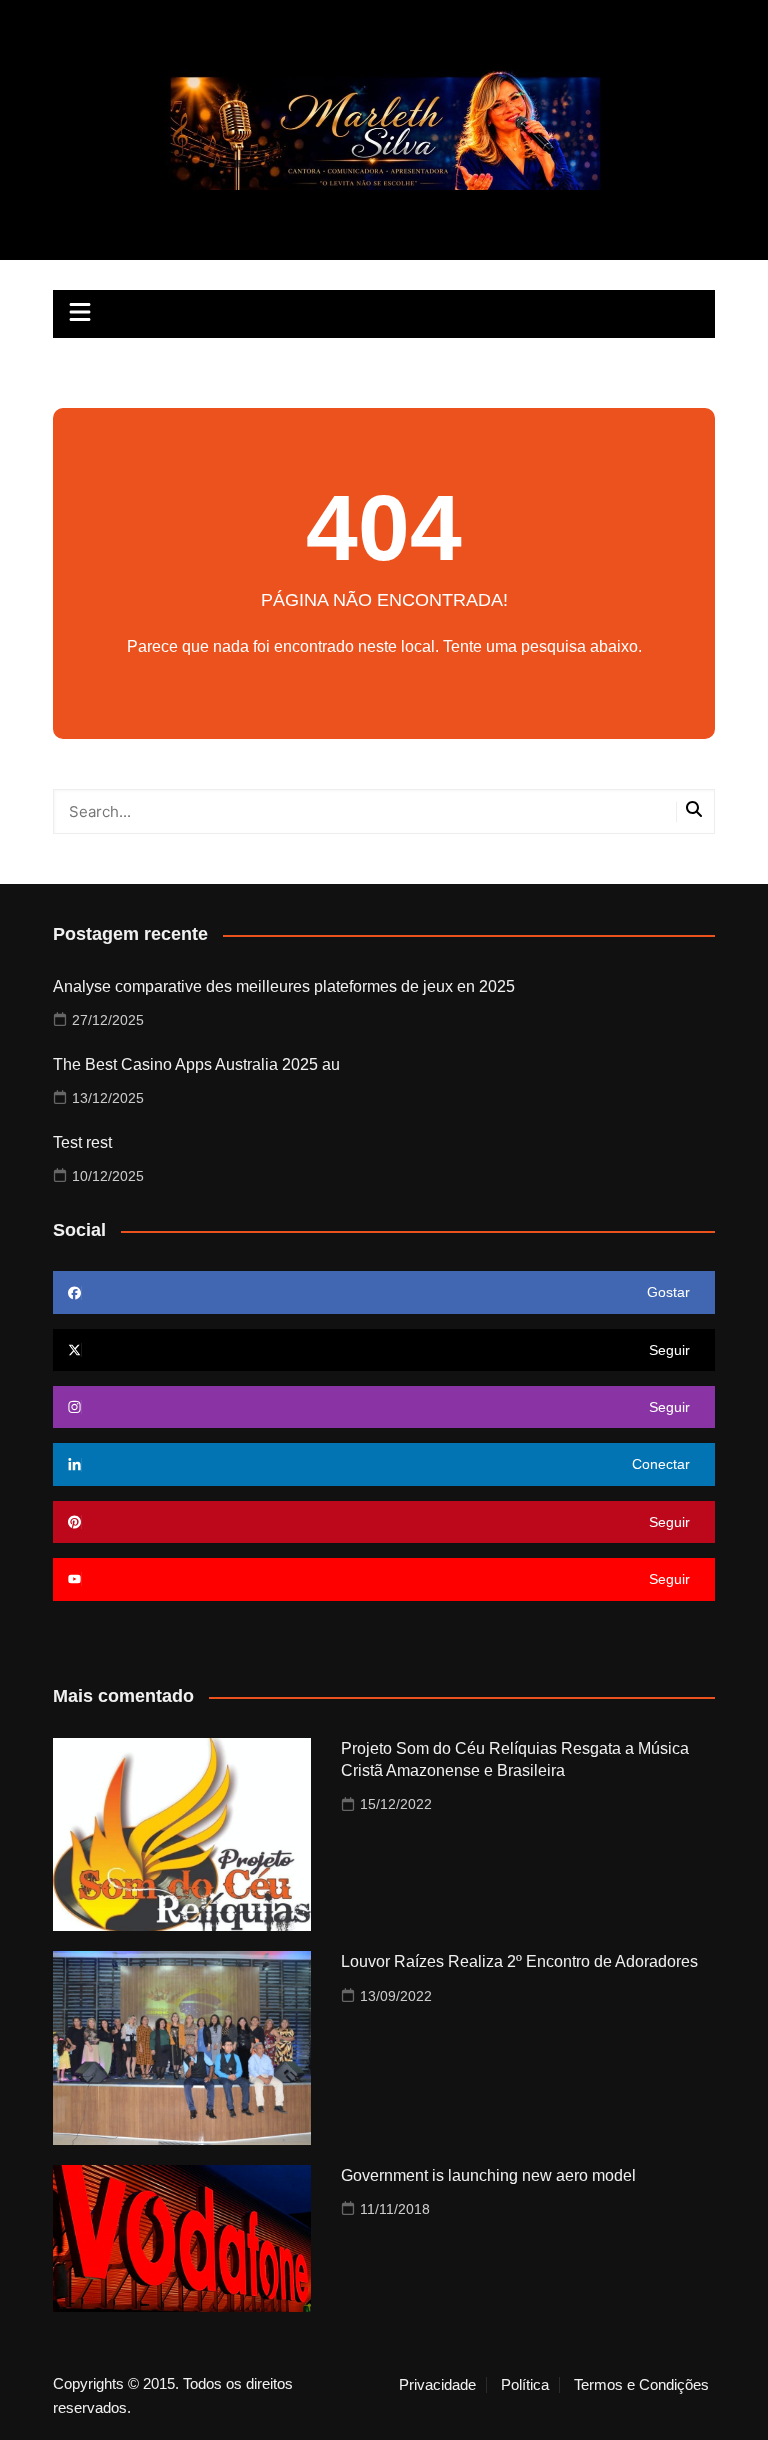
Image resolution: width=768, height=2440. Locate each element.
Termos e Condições (641, 2385)
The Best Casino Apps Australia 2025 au (196, 1064)
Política (525, 2385)
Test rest (82, 1142)
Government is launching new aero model (488, 2175)
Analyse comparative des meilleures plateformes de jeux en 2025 (284, 986)
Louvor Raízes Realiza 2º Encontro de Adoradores (519, 1961)
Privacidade (437, 2385)
